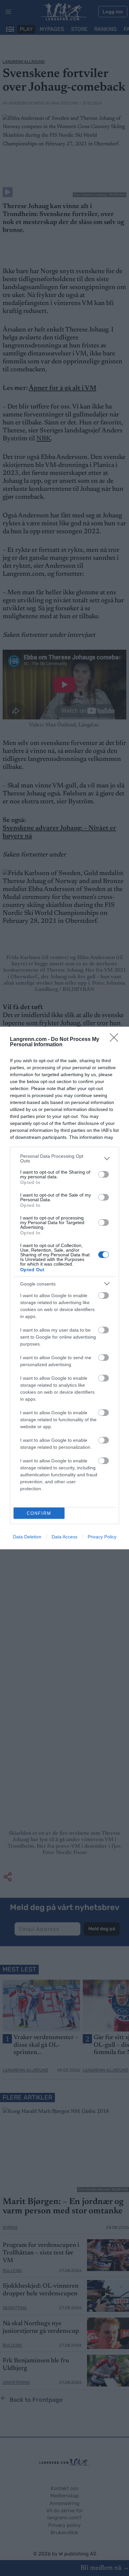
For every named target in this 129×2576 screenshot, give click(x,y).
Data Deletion (27, 1537)
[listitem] (64, 1158)
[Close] (116, 1040)
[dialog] (64, 1288)
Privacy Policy (102, 1537)
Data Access (64, 1537)
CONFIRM (39, 1513)
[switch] (104, 1174)
